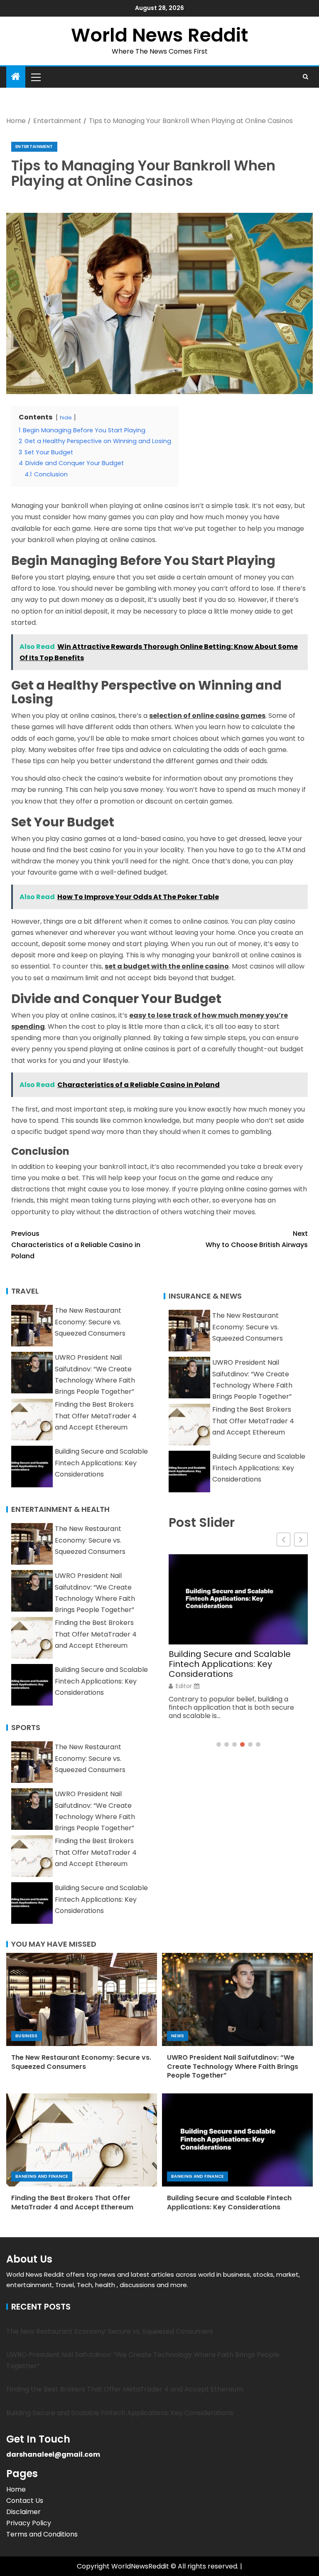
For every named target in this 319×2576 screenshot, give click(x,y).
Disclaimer (23, 2512)
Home (16, 2489)
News (178, 2036)
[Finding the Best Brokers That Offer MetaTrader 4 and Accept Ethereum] (82, 2140)
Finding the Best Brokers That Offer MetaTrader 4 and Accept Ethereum (96, 1416)
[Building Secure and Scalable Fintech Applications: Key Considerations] (237, 2140)
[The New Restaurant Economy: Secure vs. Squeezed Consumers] (82, 1999)
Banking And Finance (42, 2176)
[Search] (306, 77)
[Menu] (35, 77)
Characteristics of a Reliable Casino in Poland (76, 1245)
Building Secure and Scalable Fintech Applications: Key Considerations (101, 1463)
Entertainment (34, 147)
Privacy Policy (29, 2523)
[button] (35, 77)
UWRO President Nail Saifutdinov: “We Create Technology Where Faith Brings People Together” (233, 2066)
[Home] (16, 77)
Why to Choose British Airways (257, 1239)
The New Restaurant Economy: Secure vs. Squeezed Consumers (90, 1322)
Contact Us (25, 2501)
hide (66, 418)
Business (27, 2036)
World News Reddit (159, 35)
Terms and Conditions (42, 2534)
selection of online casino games (207, 716)
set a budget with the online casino (167, 966)
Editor (184, 1686)
